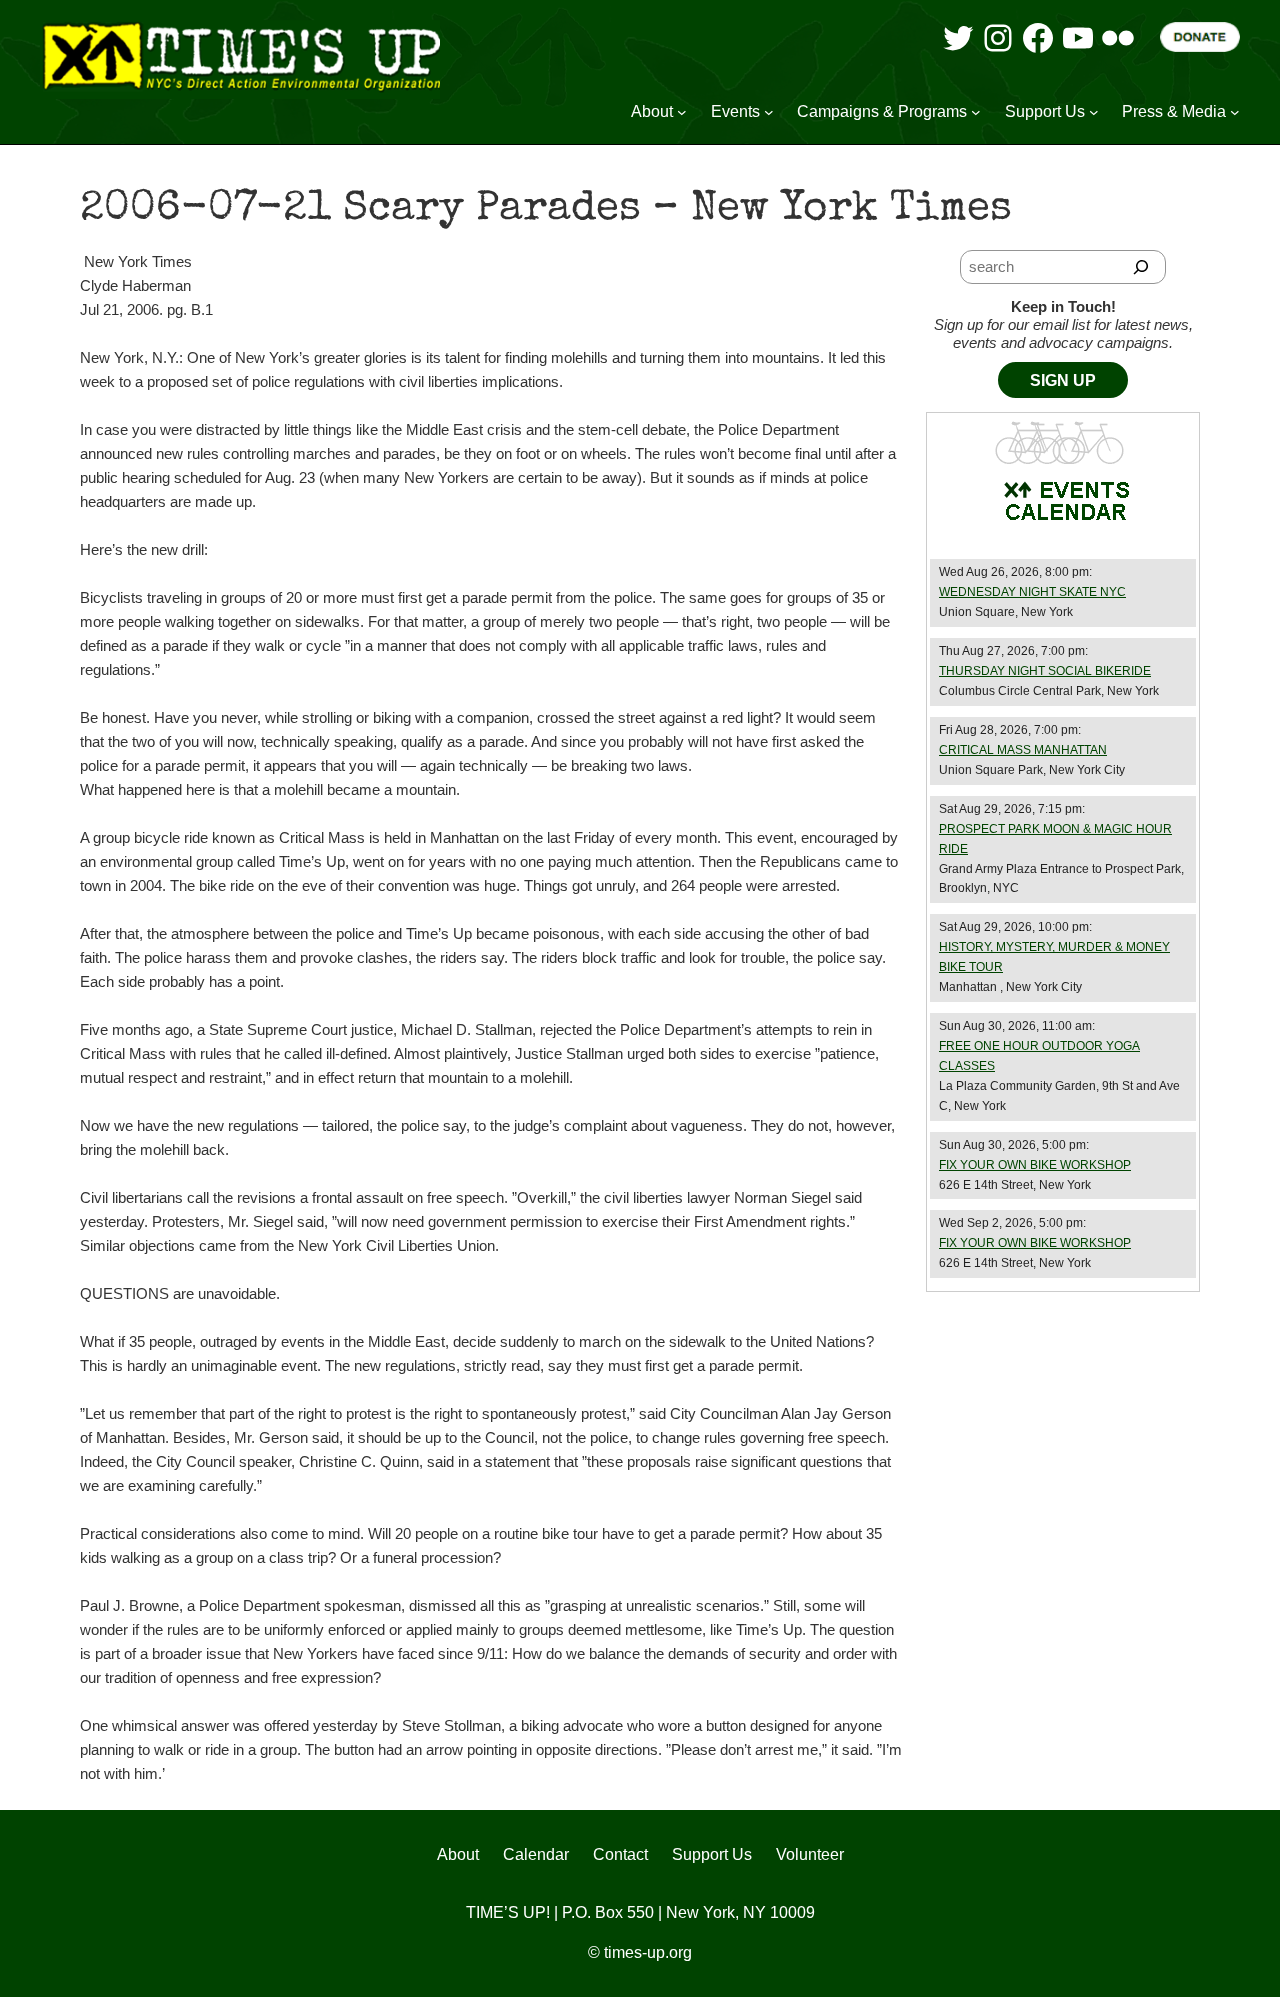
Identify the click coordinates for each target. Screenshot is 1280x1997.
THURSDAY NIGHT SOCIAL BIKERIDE (1045, 671)
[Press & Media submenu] (1235, 112)
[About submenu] (682, 112)
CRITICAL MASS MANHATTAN (1023, 750)
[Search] (1141, 267)
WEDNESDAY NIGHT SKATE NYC (1032, 592)
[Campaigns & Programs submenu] (976, 112)
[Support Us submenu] (1094, 112)
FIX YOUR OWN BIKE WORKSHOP (1035, 1165)
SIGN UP (1063, 380)
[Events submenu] (769, 112)
